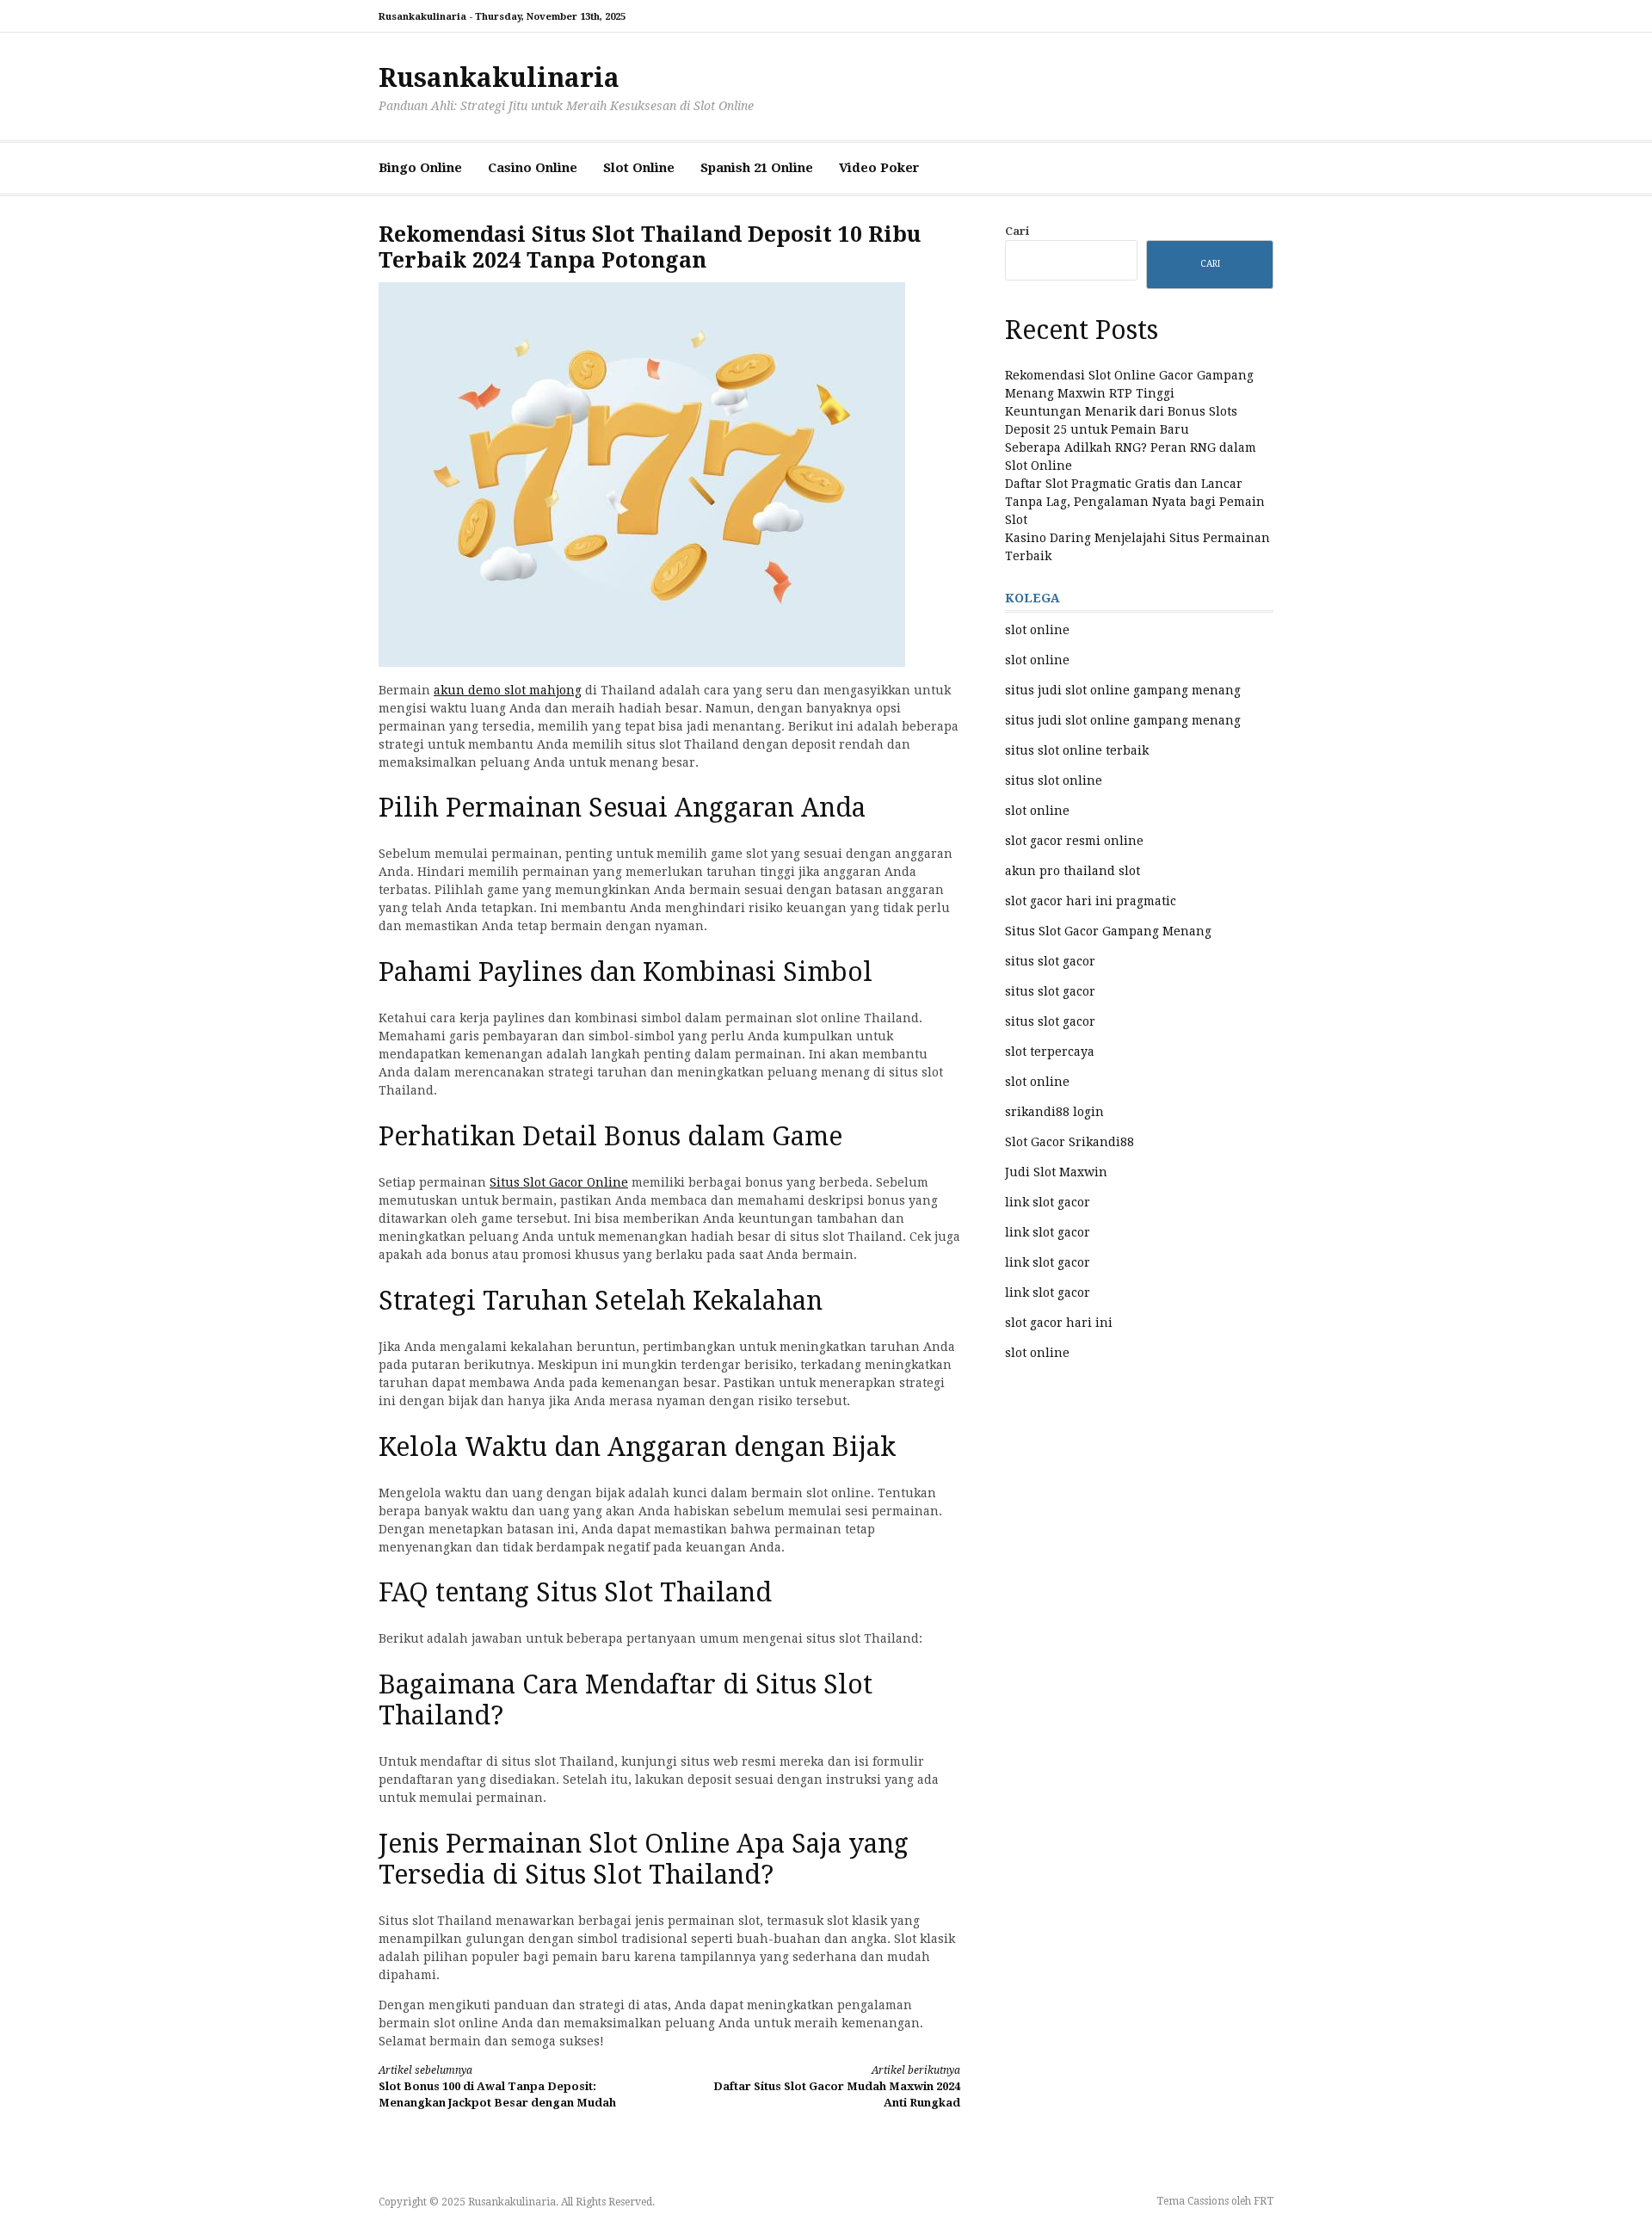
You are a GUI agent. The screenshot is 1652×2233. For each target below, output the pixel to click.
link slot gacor (1048, 1202)
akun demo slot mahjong (508, 690)
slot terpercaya (1050, 1052)
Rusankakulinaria (499, 78)
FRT (1264, 2201)
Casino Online (533, 168)
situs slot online (1054, 780)
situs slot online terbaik (1077, 750)
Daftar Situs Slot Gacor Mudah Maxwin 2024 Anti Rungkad (837, 2087)
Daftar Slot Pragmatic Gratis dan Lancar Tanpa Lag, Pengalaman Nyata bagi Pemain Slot (1135, 502)
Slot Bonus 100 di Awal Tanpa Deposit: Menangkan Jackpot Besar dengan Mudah (497, 2087)
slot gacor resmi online (1074, 841)
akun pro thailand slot (1073, 871)
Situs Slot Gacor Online (559, 1182)
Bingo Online (420, 168)
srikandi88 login (1054, 1112)
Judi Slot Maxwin (1056, 1172)
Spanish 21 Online (757, 168)
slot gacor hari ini (1059, 1323)
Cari (1017, 231)
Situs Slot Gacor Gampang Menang (1108, 931)
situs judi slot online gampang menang (1123, 690)
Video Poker (879, 168)
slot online (1037, 630)
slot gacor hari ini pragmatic (1091, 901)
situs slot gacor (1050, 961)
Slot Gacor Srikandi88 (1069, 1142)
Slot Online (639, 168)
